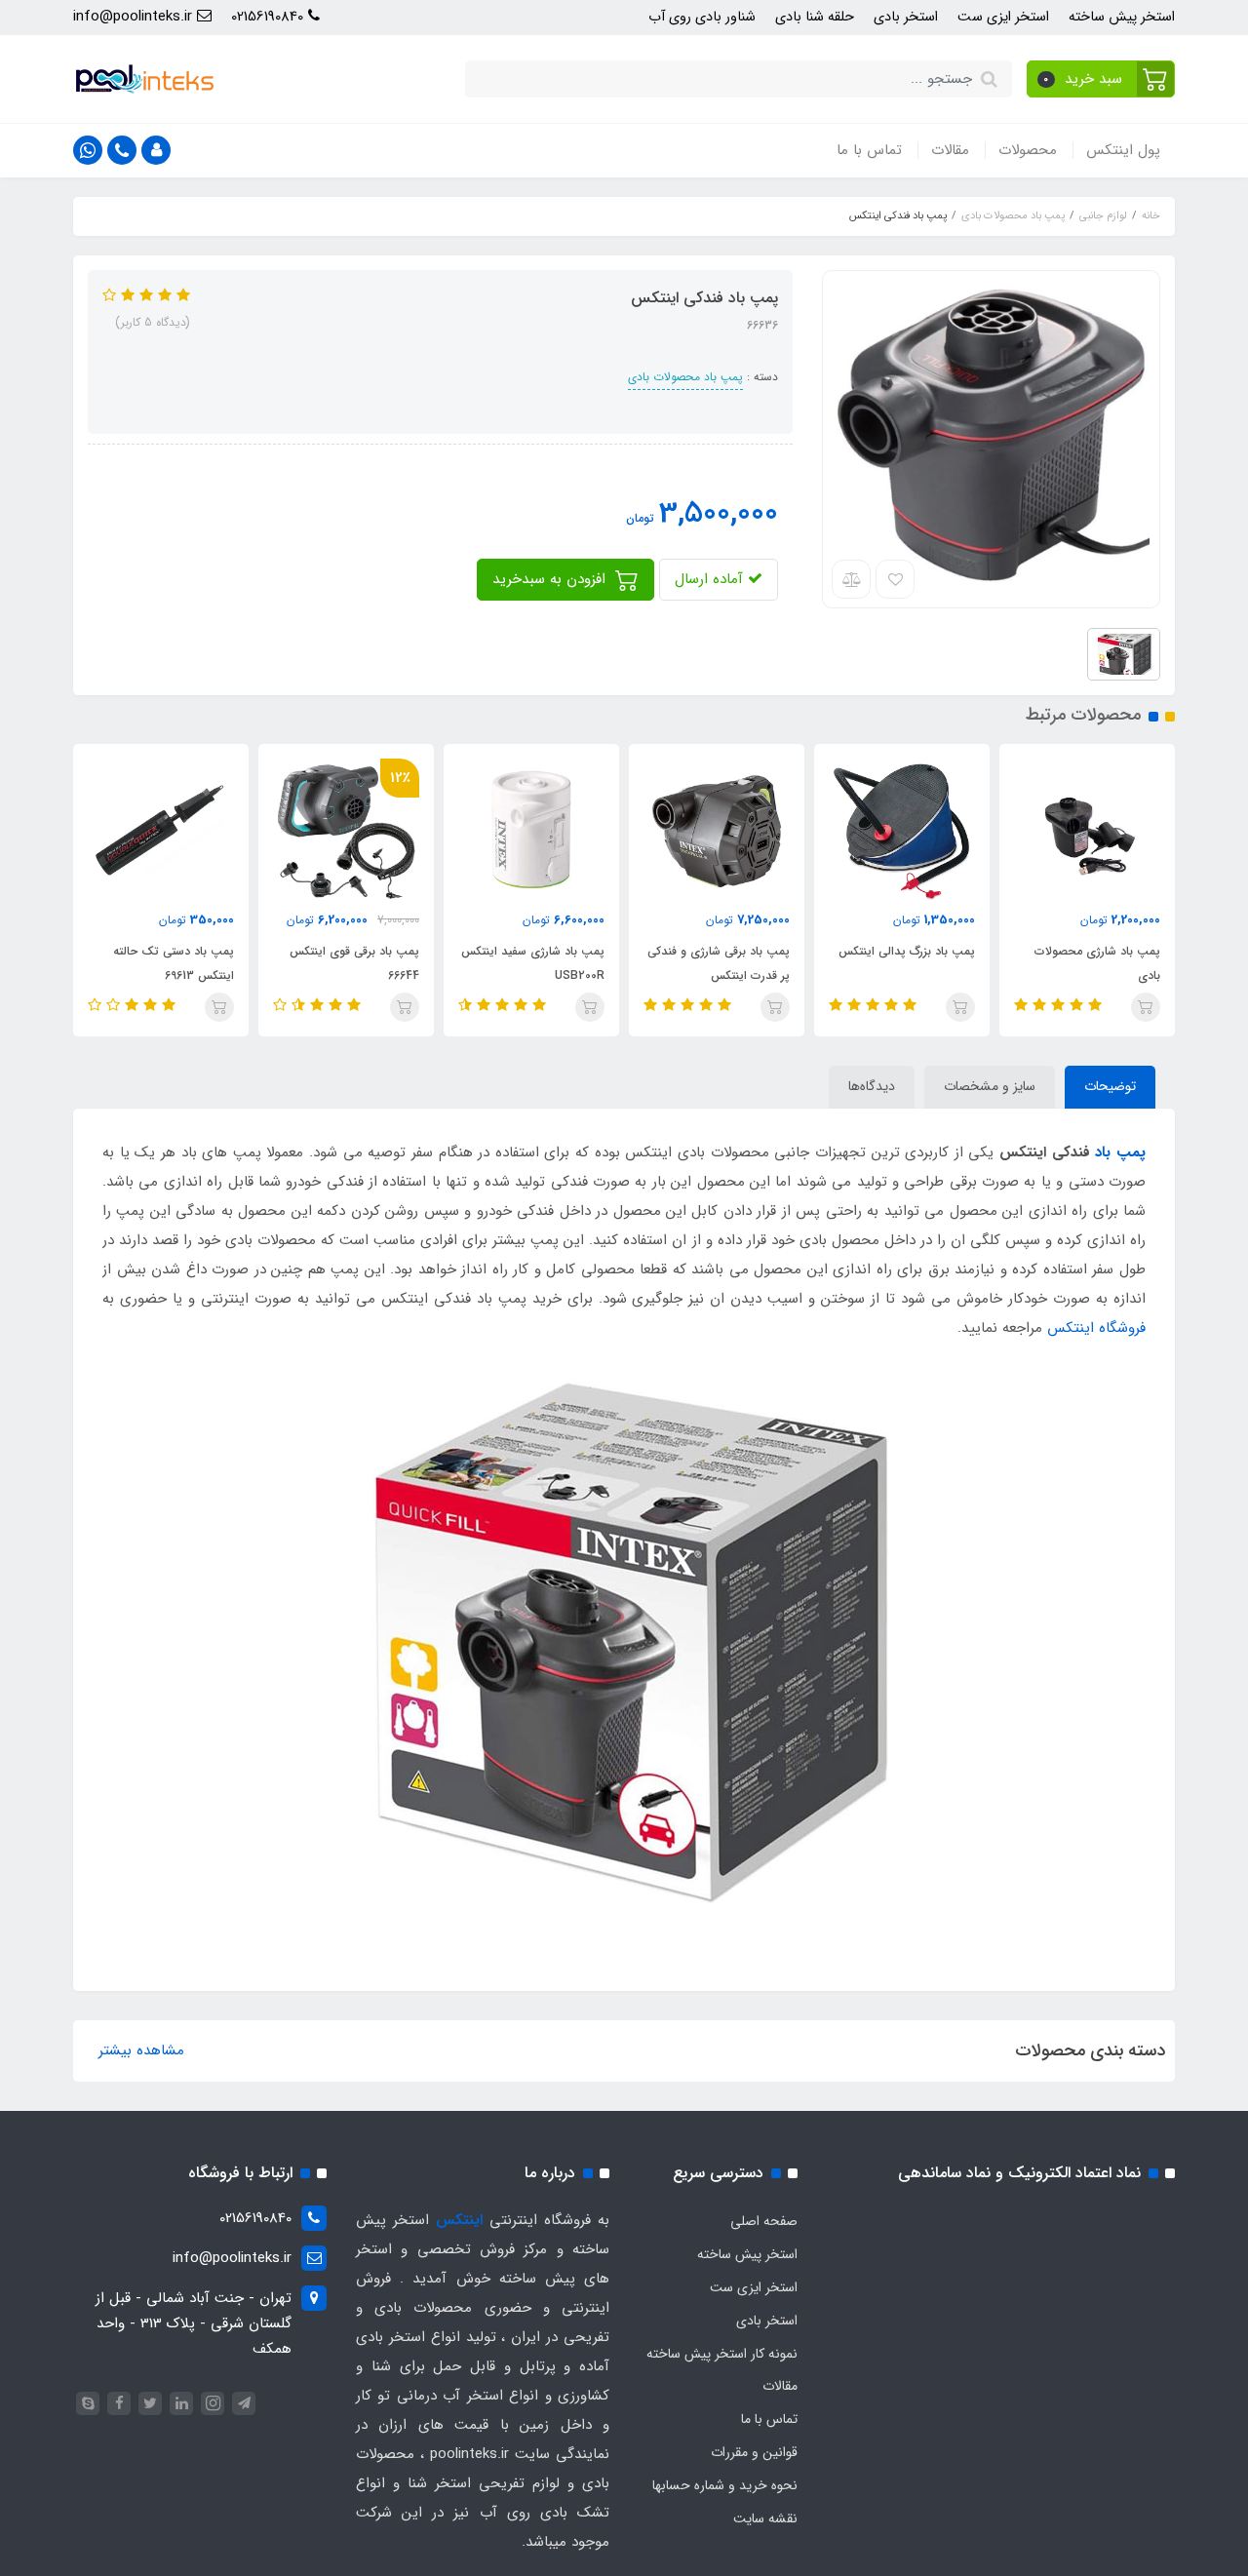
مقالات (950, 150)
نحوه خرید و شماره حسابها (725, 2485)
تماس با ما (869, 150)
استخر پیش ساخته (1122, 17)
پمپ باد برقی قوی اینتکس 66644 (354, 963)
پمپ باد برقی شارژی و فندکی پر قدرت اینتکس (719, 963)
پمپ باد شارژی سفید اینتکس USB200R (533, 963)
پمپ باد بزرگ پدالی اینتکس (907, 951)
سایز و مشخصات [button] (990, 1086)
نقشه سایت (765, 2518)
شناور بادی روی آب (702, 17)
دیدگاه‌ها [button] (872, 1086)
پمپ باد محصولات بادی (685, 377)
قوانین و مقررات (754, 2452)
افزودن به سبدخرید (551, 579)
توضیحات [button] (1110, 1086)
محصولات (1028, 150)
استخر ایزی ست (1003, 17)
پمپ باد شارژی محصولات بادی (1097, 963)
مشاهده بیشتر (141, 2050)
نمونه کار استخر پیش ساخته (722, 2354)
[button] (1101, 79)
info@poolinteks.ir (135, 17)
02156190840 (270, 17)
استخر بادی (906, 17)
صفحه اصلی (764, 2221)
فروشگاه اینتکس (1096, 1328)
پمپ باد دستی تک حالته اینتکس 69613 (174, 963)
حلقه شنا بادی (815, 17)
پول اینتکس (1123, 150)
